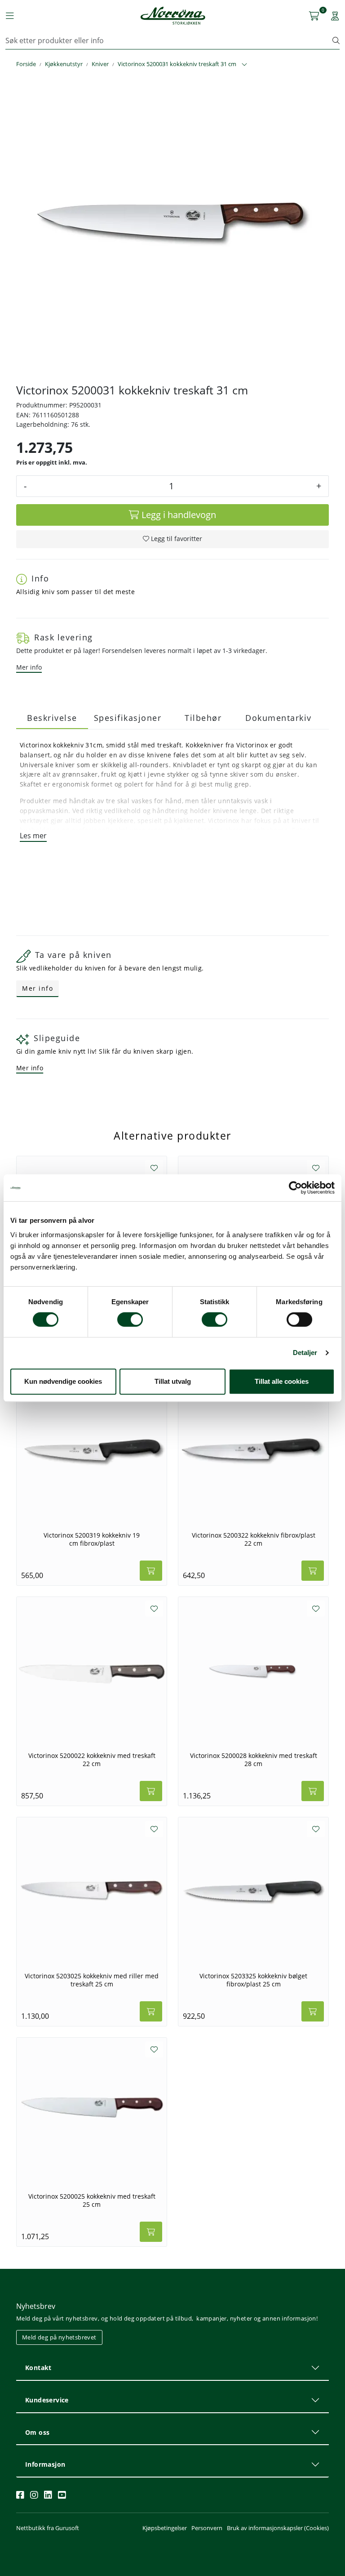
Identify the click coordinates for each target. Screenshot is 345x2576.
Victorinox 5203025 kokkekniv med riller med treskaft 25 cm (92, 1980)
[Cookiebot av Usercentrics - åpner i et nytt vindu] (295, 1188)
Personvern (207, 2528)
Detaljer (305, 1353)
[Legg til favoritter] (154, 1168)
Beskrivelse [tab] (52, 718)
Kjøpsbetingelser (165, 2528)
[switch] (130, 1319)
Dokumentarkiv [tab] (279, 718)
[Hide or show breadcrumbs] (244, 65)
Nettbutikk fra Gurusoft (48, 2528)
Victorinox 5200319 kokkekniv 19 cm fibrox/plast (92, 1539)
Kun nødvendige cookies (63, 1381)
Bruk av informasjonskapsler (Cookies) (278, 2528)
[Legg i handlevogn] (151, 1571)
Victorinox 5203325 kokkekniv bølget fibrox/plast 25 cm (253, 1980)
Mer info (29, 667)
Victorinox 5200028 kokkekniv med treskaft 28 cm (254, 1760)
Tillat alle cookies (282, 1381)
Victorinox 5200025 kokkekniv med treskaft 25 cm (92, 2200)
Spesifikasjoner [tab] (128, 718)
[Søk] (336, 40)
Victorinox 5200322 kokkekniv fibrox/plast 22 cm (254, 1539)
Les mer (33, 836)
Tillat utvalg (173, 1381)
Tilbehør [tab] (203, 718)
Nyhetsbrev (36, 2306)
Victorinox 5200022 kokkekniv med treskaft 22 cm (92, 1760)
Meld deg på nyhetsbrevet (59, 2337)
